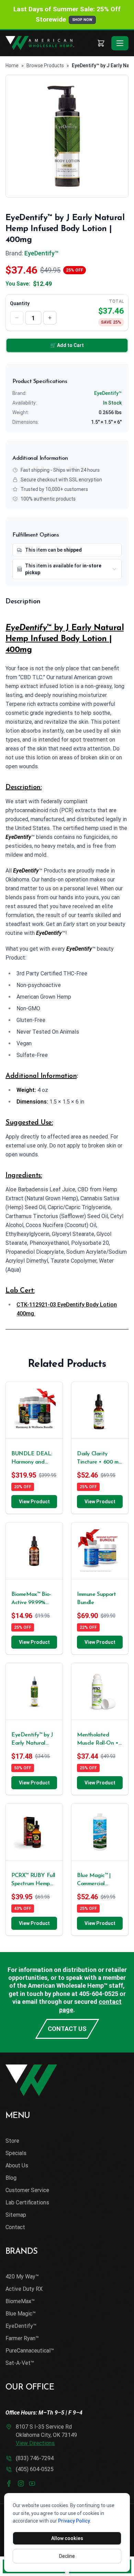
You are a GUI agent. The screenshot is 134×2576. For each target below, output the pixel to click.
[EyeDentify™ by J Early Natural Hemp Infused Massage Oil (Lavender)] (34, 1691)
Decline (67, 2556)
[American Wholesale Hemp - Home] (49, 43)
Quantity (20, 303)
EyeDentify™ (41, 253)
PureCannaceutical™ (30, 2351)
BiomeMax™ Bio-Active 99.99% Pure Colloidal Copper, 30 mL (31, 1599)
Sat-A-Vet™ (20, 2363)
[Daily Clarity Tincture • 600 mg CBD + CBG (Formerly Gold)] (100, 1410)
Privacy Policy (74, 2521)
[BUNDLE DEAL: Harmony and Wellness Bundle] (34, 1410)
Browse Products (45, 65)
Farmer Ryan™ (22, 2338)
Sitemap (16, 2215)
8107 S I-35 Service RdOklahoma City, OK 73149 (46, 2435)
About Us (17, 2165)
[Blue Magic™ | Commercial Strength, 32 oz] (100, 1832)
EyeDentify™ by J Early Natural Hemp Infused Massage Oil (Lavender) (32, 1740)
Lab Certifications (27, 2202)
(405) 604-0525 (35, 2469)
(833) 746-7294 (35, 2458)
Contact (15, 2227)
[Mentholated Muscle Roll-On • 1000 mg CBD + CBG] (100, 1691)
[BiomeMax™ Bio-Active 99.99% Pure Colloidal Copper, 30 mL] (34, 1551)
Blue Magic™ (21, 2314)
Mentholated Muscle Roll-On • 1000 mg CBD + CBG (98, 1740)
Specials (16, 2153)
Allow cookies (67, 2538)
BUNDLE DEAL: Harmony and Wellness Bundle (32, 1459)
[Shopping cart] (101, 43)
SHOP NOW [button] (82, 20)
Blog (11, 2178)
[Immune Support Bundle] (100, 1551)
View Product (34, 1502)
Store (12, 2141)
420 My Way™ (22, 2277)
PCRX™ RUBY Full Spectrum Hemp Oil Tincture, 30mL (34, 1880)
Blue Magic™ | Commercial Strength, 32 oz (95, 1880)
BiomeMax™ (20, 2301)
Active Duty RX (24, 2289)
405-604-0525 (99, 1994)
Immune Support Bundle (96, 1599)
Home (12, 65)
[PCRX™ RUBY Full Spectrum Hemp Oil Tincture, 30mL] (34, 1832)
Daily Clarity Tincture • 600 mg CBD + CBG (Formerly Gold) (99, 1459)
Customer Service (27, 2190)
